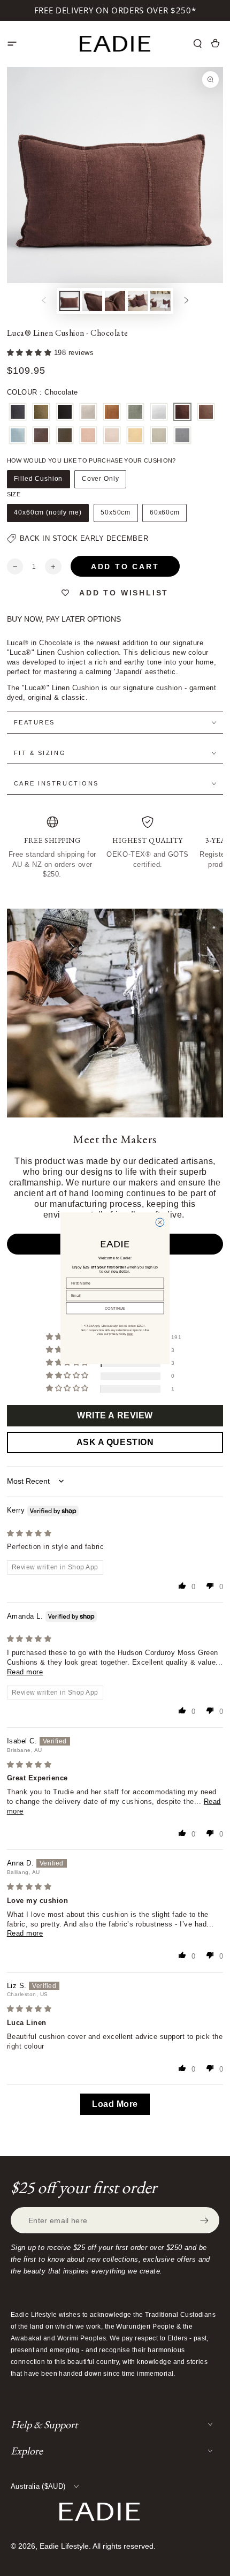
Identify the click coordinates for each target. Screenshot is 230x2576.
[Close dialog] (160, 1222)
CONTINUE (115, 1308)
